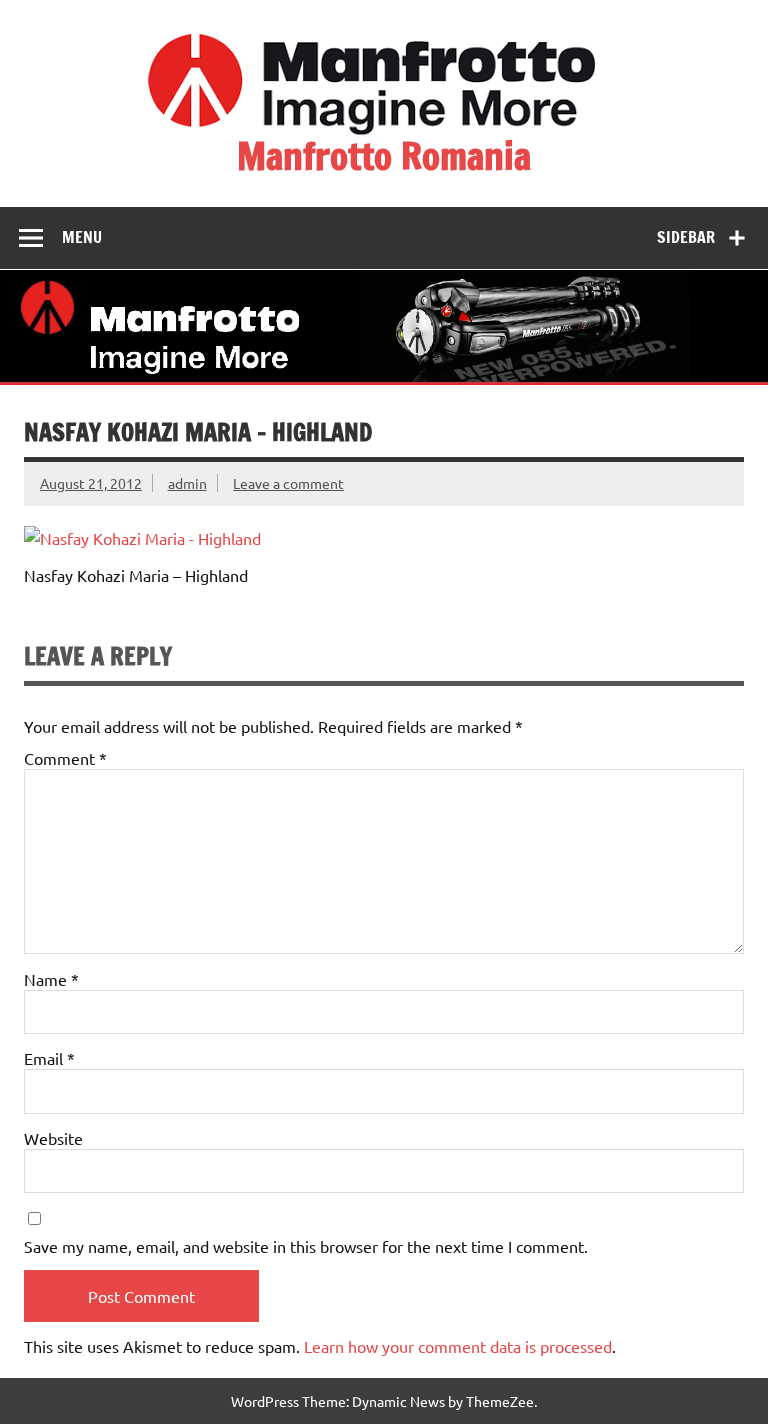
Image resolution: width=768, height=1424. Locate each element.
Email (49, 1058)
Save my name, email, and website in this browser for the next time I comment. (306, 1246)
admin (187, 483)
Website (53, 1138)
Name (51, 979)
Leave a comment (288, 483)
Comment (65, 758)
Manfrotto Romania (384, 156)
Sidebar (686, 237)
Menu (82, 237)
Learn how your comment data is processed (458, 1346)
